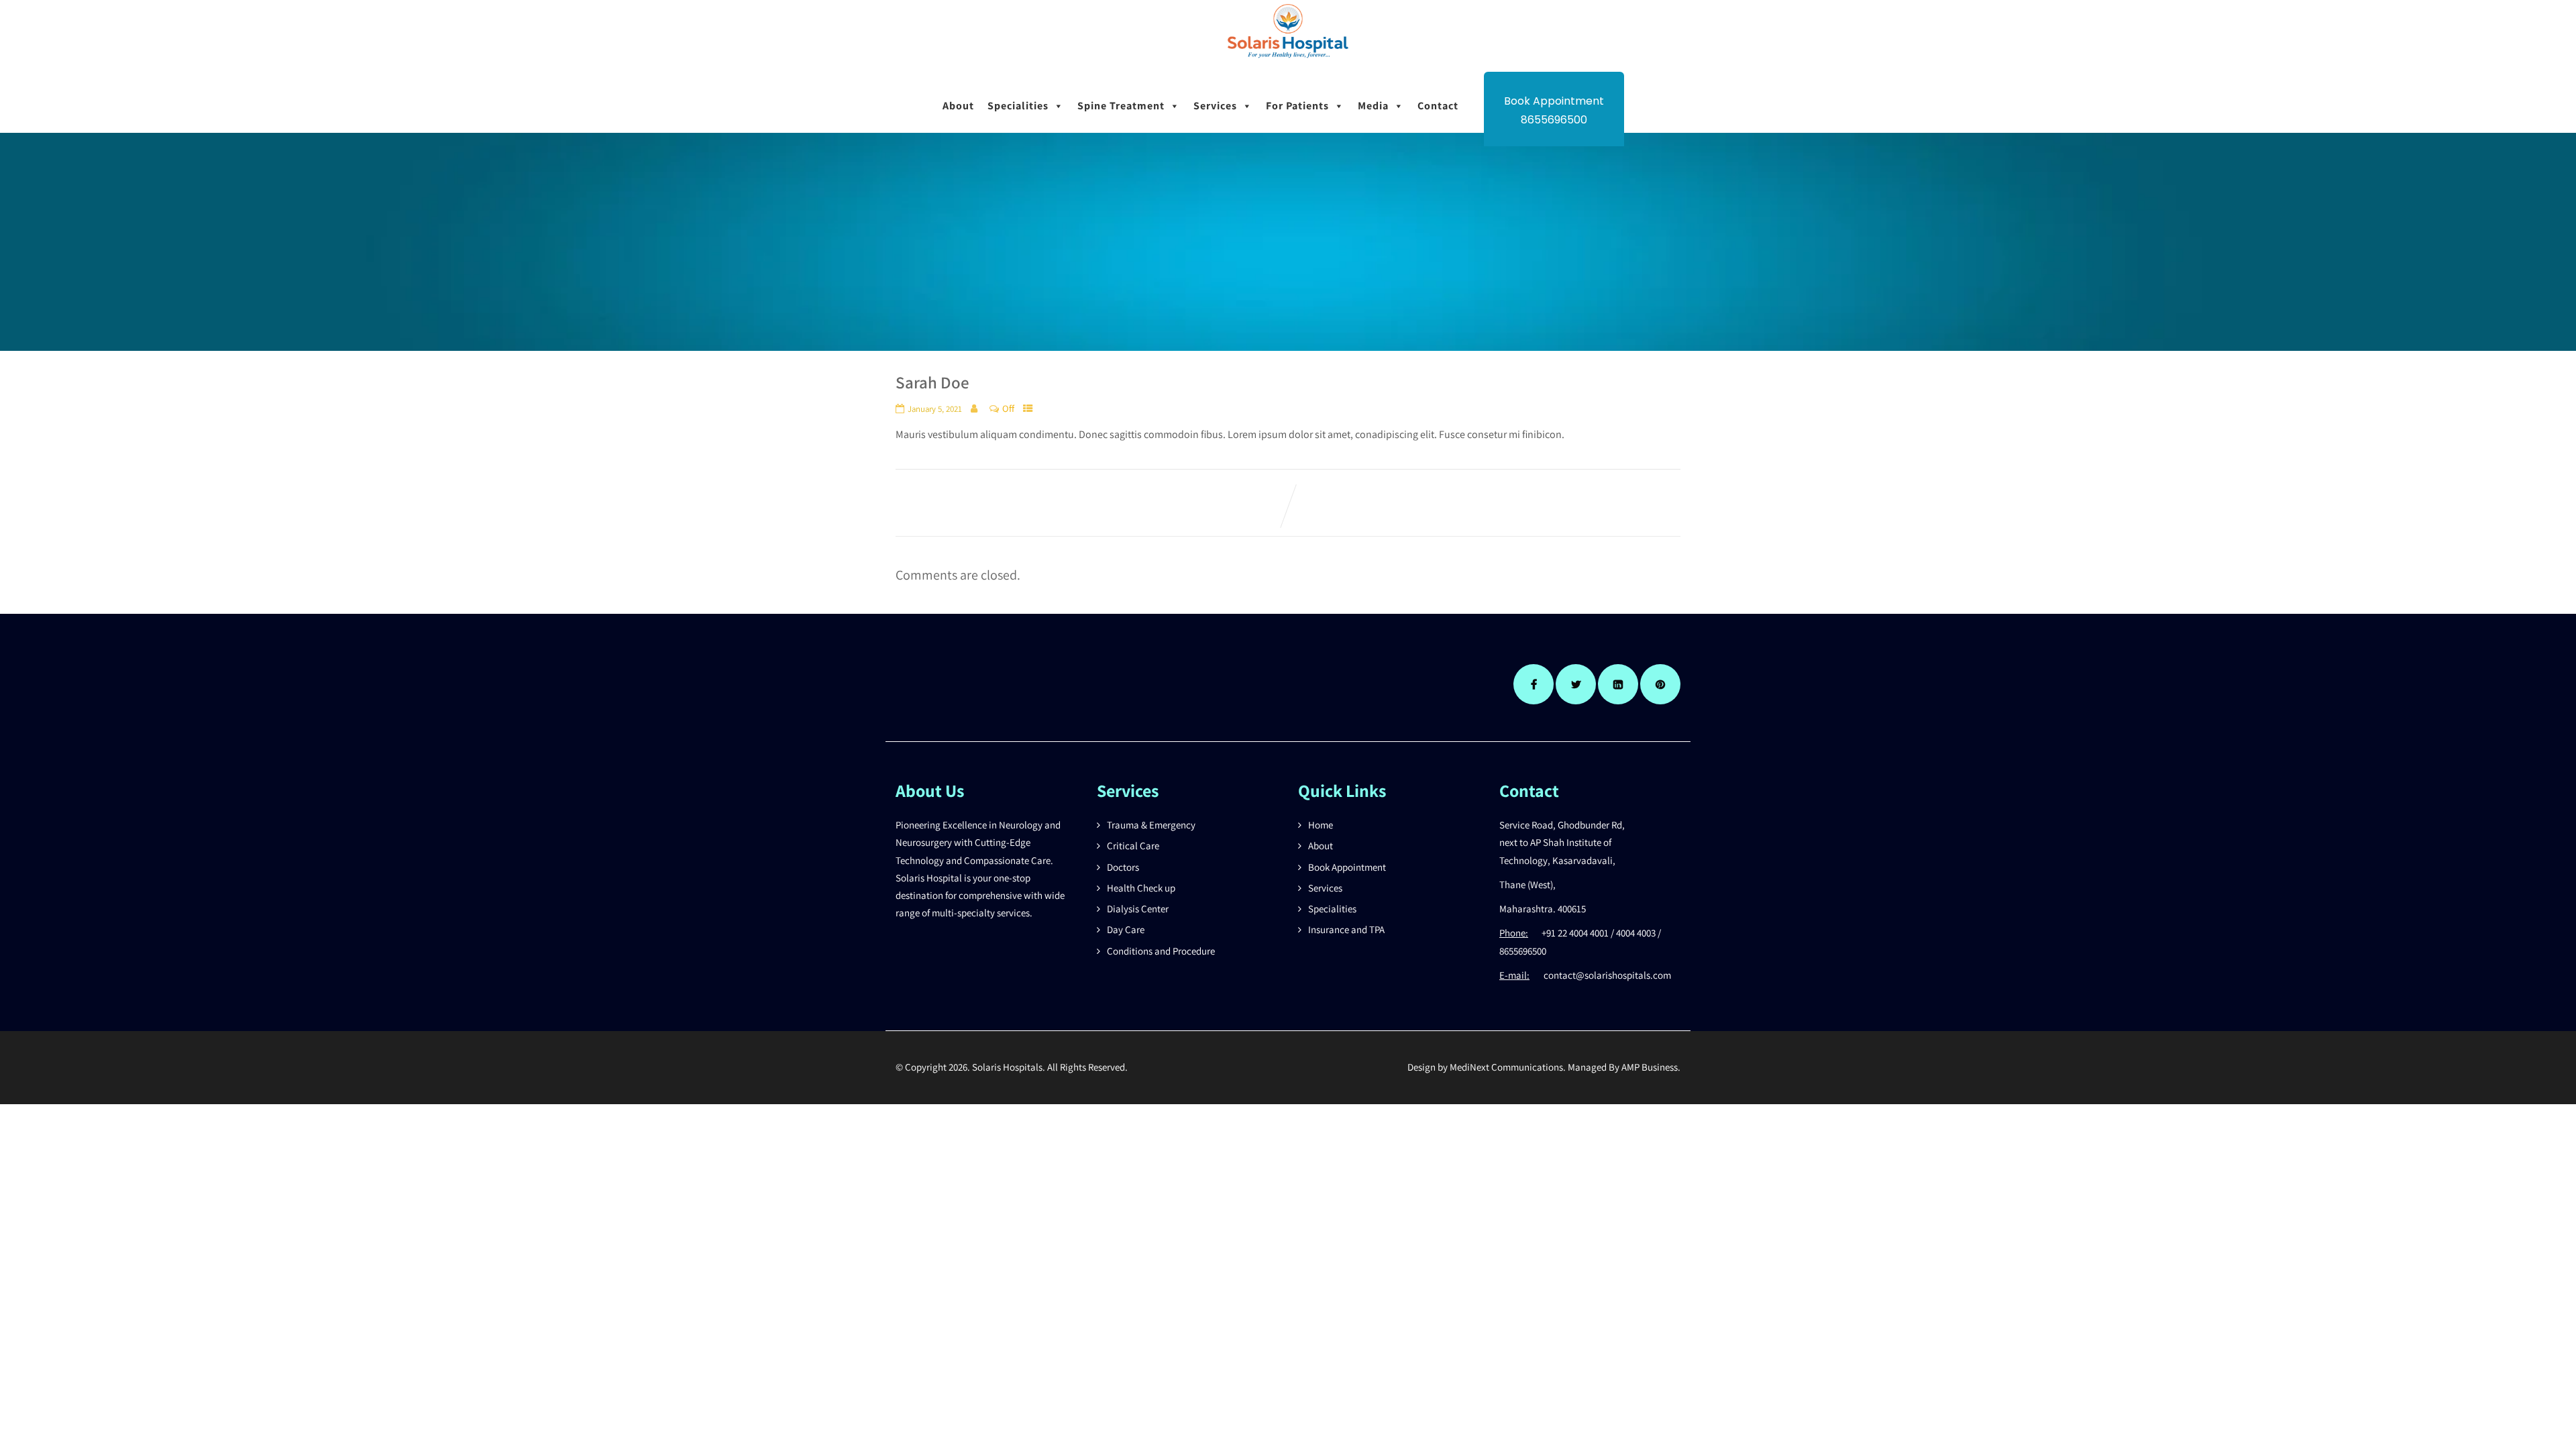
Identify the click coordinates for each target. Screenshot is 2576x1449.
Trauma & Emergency (1151, 825)
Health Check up (1141, 888)
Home (1321, 825)
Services (1215, 106)
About (958, 106)
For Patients (1297, 106)
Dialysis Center (1138, 909)
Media (1373, 106)
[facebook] (1534, 684)
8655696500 (1554, 120)
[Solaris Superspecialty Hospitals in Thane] (1288, 62)
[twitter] (1576, 684)
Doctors (1123, 867)
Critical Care (1133, 846)
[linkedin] (1618, 684)
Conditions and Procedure (1161, 951)
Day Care (1126, 929)
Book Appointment (1347, 867)
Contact (1438, 106)
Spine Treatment (1121, 106)
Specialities (1018, 106)
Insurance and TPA (1346, 929)
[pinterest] (1660, 684)
